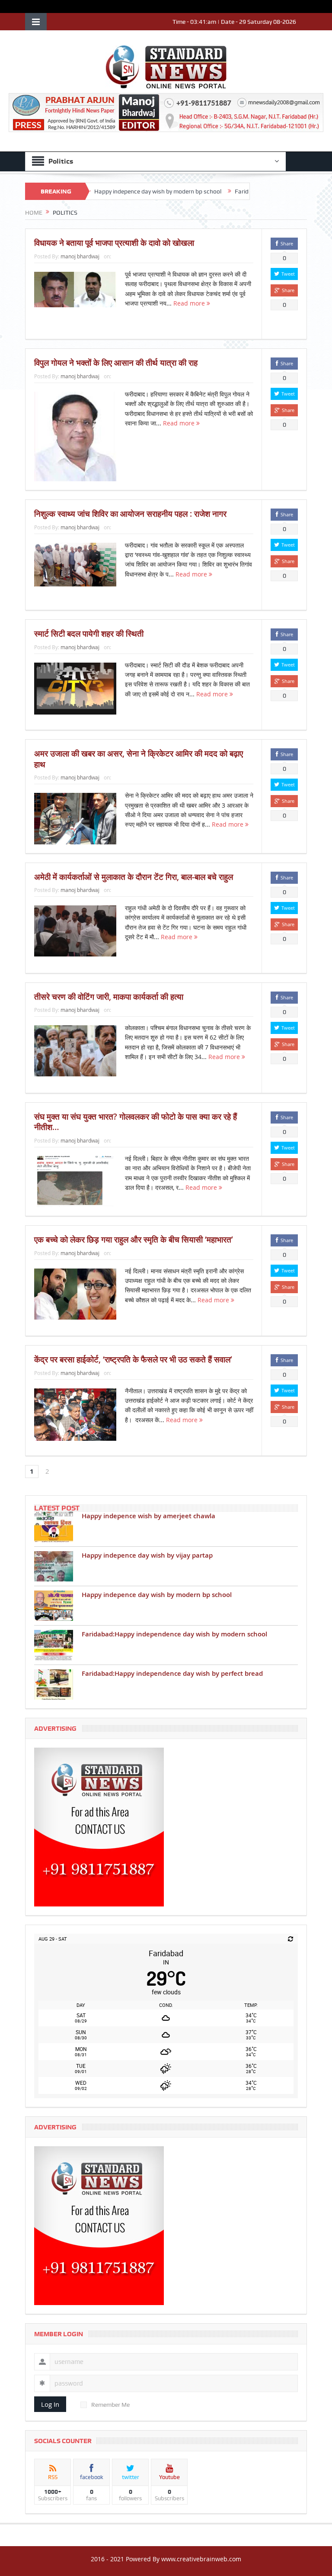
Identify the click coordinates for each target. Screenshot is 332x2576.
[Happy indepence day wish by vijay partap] (54, 1566)
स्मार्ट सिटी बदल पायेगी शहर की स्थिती (89, 634)
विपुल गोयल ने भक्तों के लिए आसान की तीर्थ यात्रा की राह (116, 363)
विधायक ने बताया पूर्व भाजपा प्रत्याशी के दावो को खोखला (114, 243)
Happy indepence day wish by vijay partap (147, 1555)
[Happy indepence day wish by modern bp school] (54, 1606)
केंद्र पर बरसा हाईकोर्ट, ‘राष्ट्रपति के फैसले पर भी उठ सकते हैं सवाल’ (133, 1359)
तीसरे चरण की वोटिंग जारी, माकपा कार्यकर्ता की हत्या (109, 997)
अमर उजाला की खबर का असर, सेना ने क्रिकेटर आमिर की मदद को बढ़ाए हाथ (139, 759)
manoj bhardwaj (80, 256)
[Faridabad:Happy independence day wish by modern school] (54, 1645)
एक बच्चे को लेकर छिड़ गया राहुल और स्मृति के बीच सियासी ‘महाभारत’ (134, 1240)
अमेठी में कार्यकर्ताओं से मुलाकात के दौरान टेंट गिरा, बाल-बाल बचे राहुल (134, 877)
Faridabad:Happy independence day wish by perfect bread (172, 1673)
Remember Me (110, 2405)
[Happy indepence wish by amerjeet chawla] (54, 1527)
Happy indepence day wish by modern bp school (115, 191)
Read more (190, 303)
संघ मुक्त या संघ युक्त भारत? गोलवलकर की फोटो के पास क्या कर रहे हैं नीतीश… (136, 1122)
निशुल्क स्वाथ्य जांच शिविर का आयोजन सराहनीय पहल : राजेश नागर (130, 514)
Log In (50, 2404)
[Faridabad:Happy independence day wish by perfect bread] (54, 1684)
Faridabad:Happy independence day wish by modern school (174, 1634)
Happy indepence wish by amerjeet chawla (148, 1516)
